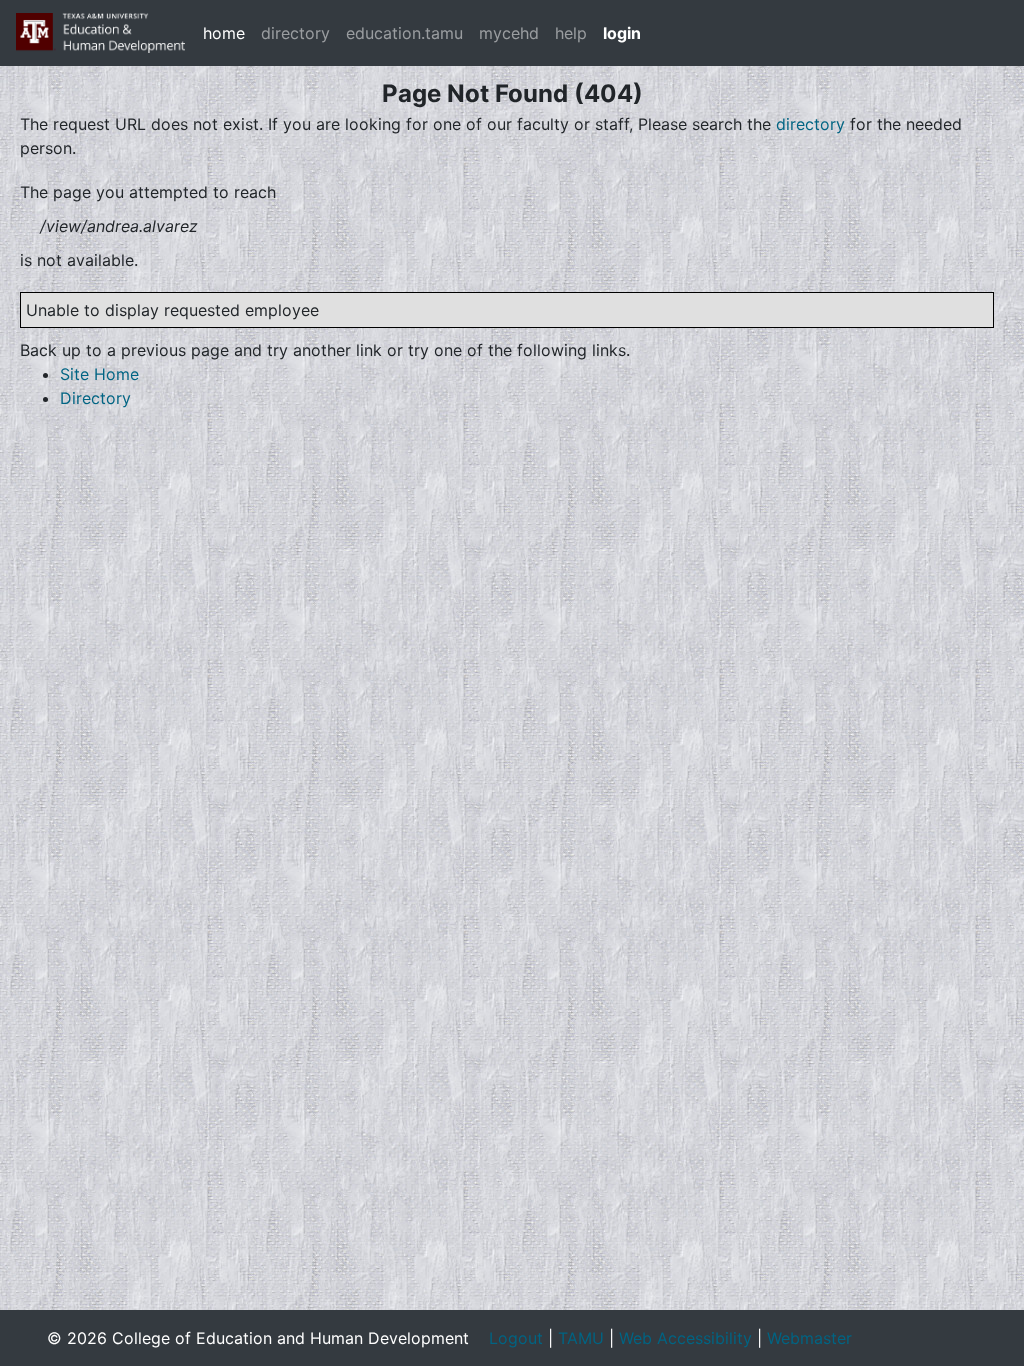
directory (295, 33)
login (622, 33)
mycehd (509, 33)
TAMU (581, 1338)
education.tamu (404, 33)
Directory (95, 398)
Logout (516, 1338)
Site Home (99, 374)
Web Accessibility (685, 1338)
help (571, 33)
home (224, 33)
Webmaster (809, 1338)
